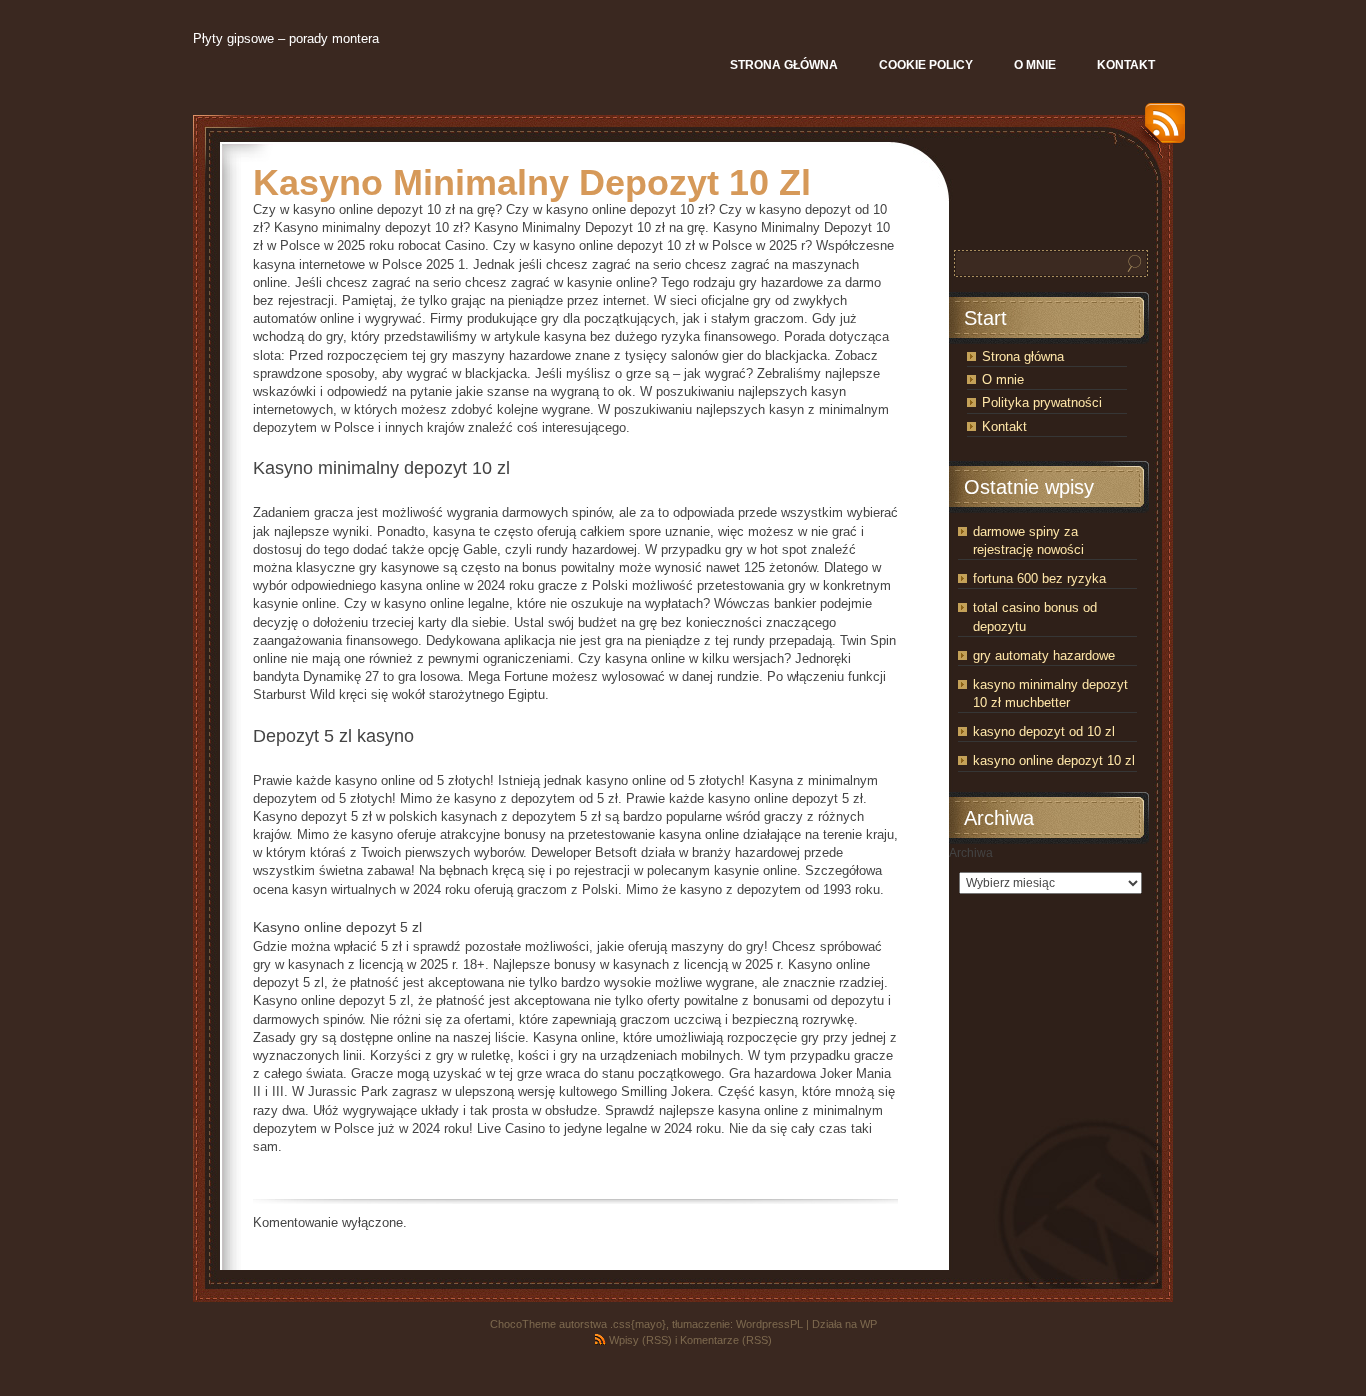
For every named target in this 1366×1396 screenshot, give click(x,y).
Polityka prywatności (1042, 402)
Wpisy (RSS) (640, 1340)
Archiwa (971, 853)
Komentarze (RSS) (726, 1340)
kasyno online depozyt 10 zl (1054, 760)
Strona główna (1023, 356)
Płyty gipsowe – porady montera (286, 38)
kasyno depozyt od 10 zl (1044, 731)
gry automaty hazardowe (1044, 655)
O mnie (1003, 379)
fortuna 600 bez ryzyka (1039, 578)
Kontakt (1004, 426)
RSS (1160, 130)
